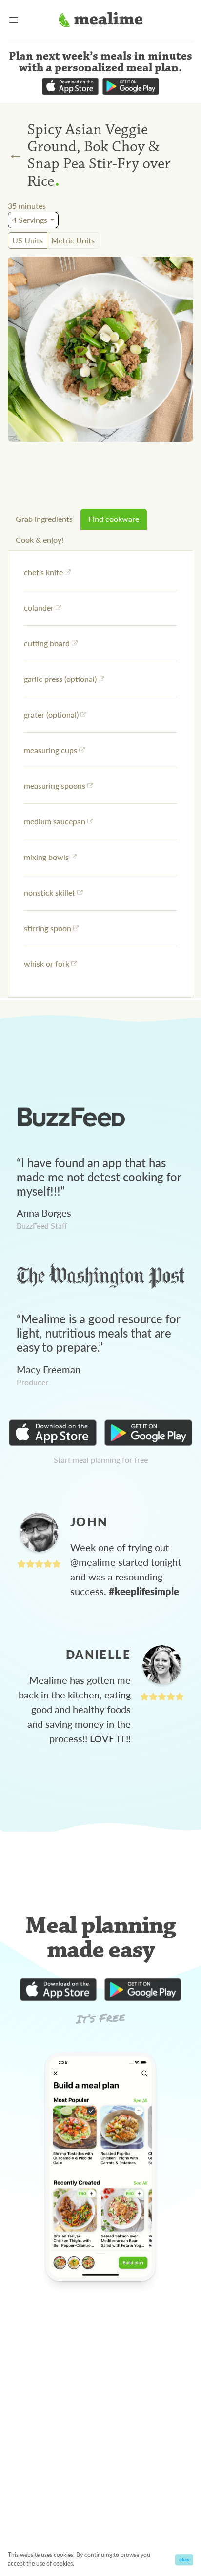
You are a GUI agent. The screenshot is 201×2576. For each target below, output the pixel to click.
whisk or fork (47, 964)
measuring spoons (55, 786)
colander (39, 608)
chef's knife (43, 572)
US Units (28, 240)
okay (184, 2559)
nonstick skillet (50, 892)
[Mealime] (101, 21)
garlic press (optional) (60, 679)
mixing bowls (46, 857)
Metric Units (73, 240)
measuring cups (50, 750)
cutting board (47, 643)
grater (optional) (51, 714)
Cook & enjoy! (40, 540)
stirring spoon (48, 928)
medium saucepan (55, 821)
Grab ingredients (44, 519)
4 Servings (30, 220)
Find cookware (114, 519)
